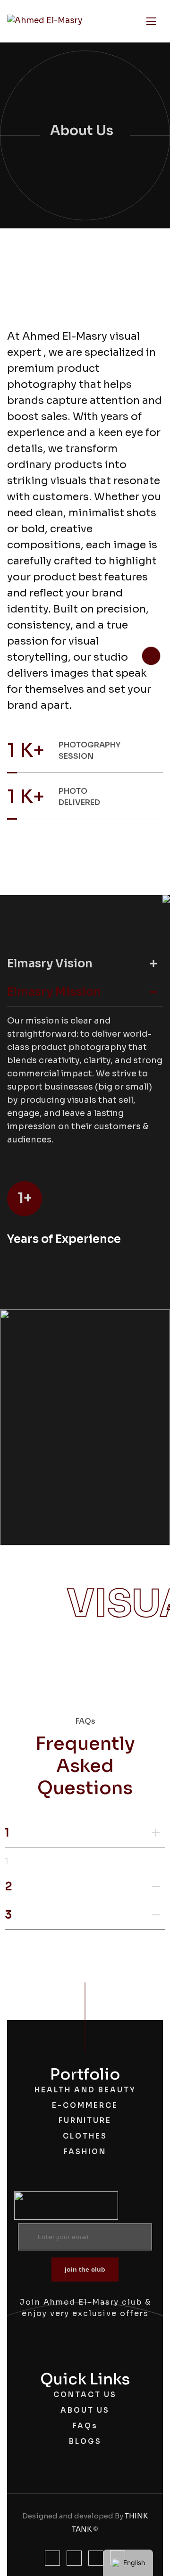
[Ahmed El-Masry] (45, 21)
